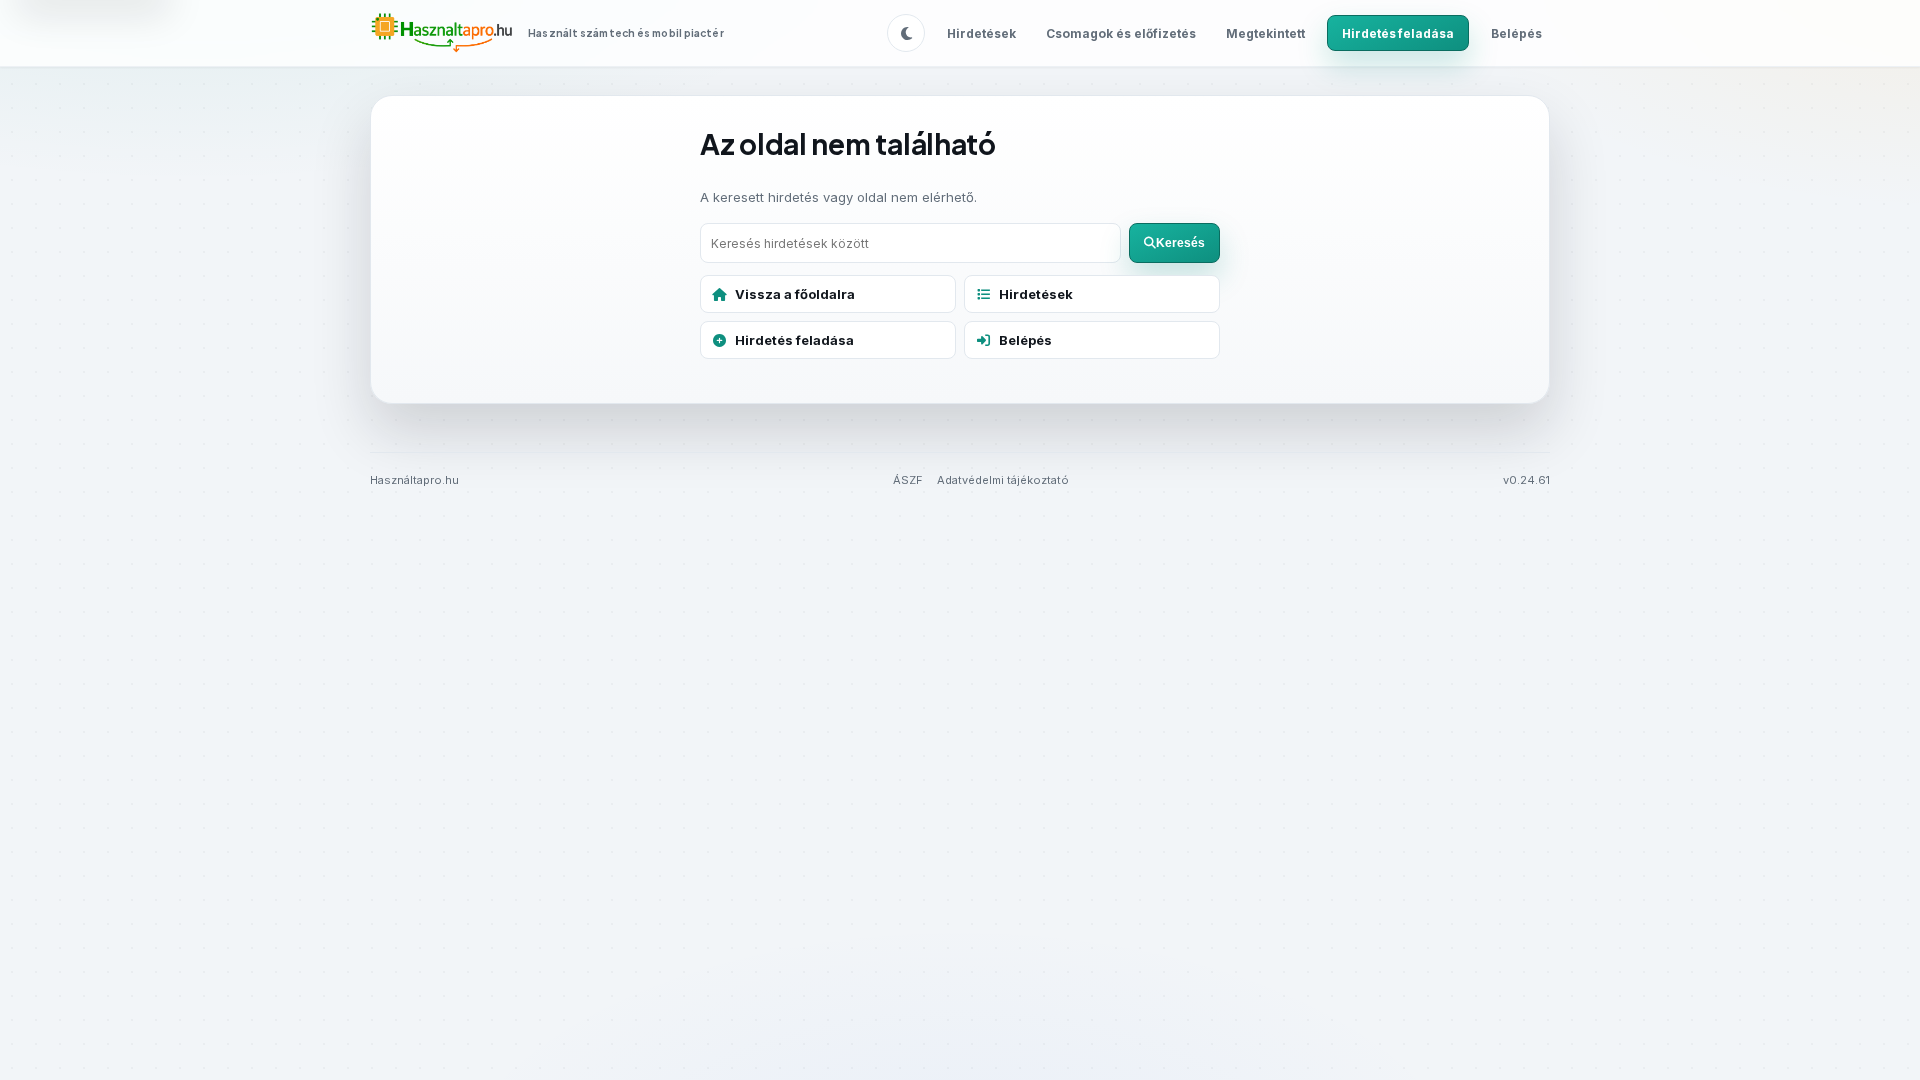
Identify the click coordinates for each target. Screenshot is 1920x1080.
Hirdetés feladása (1398, 33)
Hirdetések (981, 33)
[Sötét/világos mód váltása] (906, 33)
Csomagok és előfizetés (1121, 33)
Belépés (1516, 33)
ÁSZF (908, 480)
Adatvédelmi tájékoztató (1003, 480)
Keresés (1180, 243)
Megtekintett (1265, 33)
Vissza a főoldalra (795, 294)
